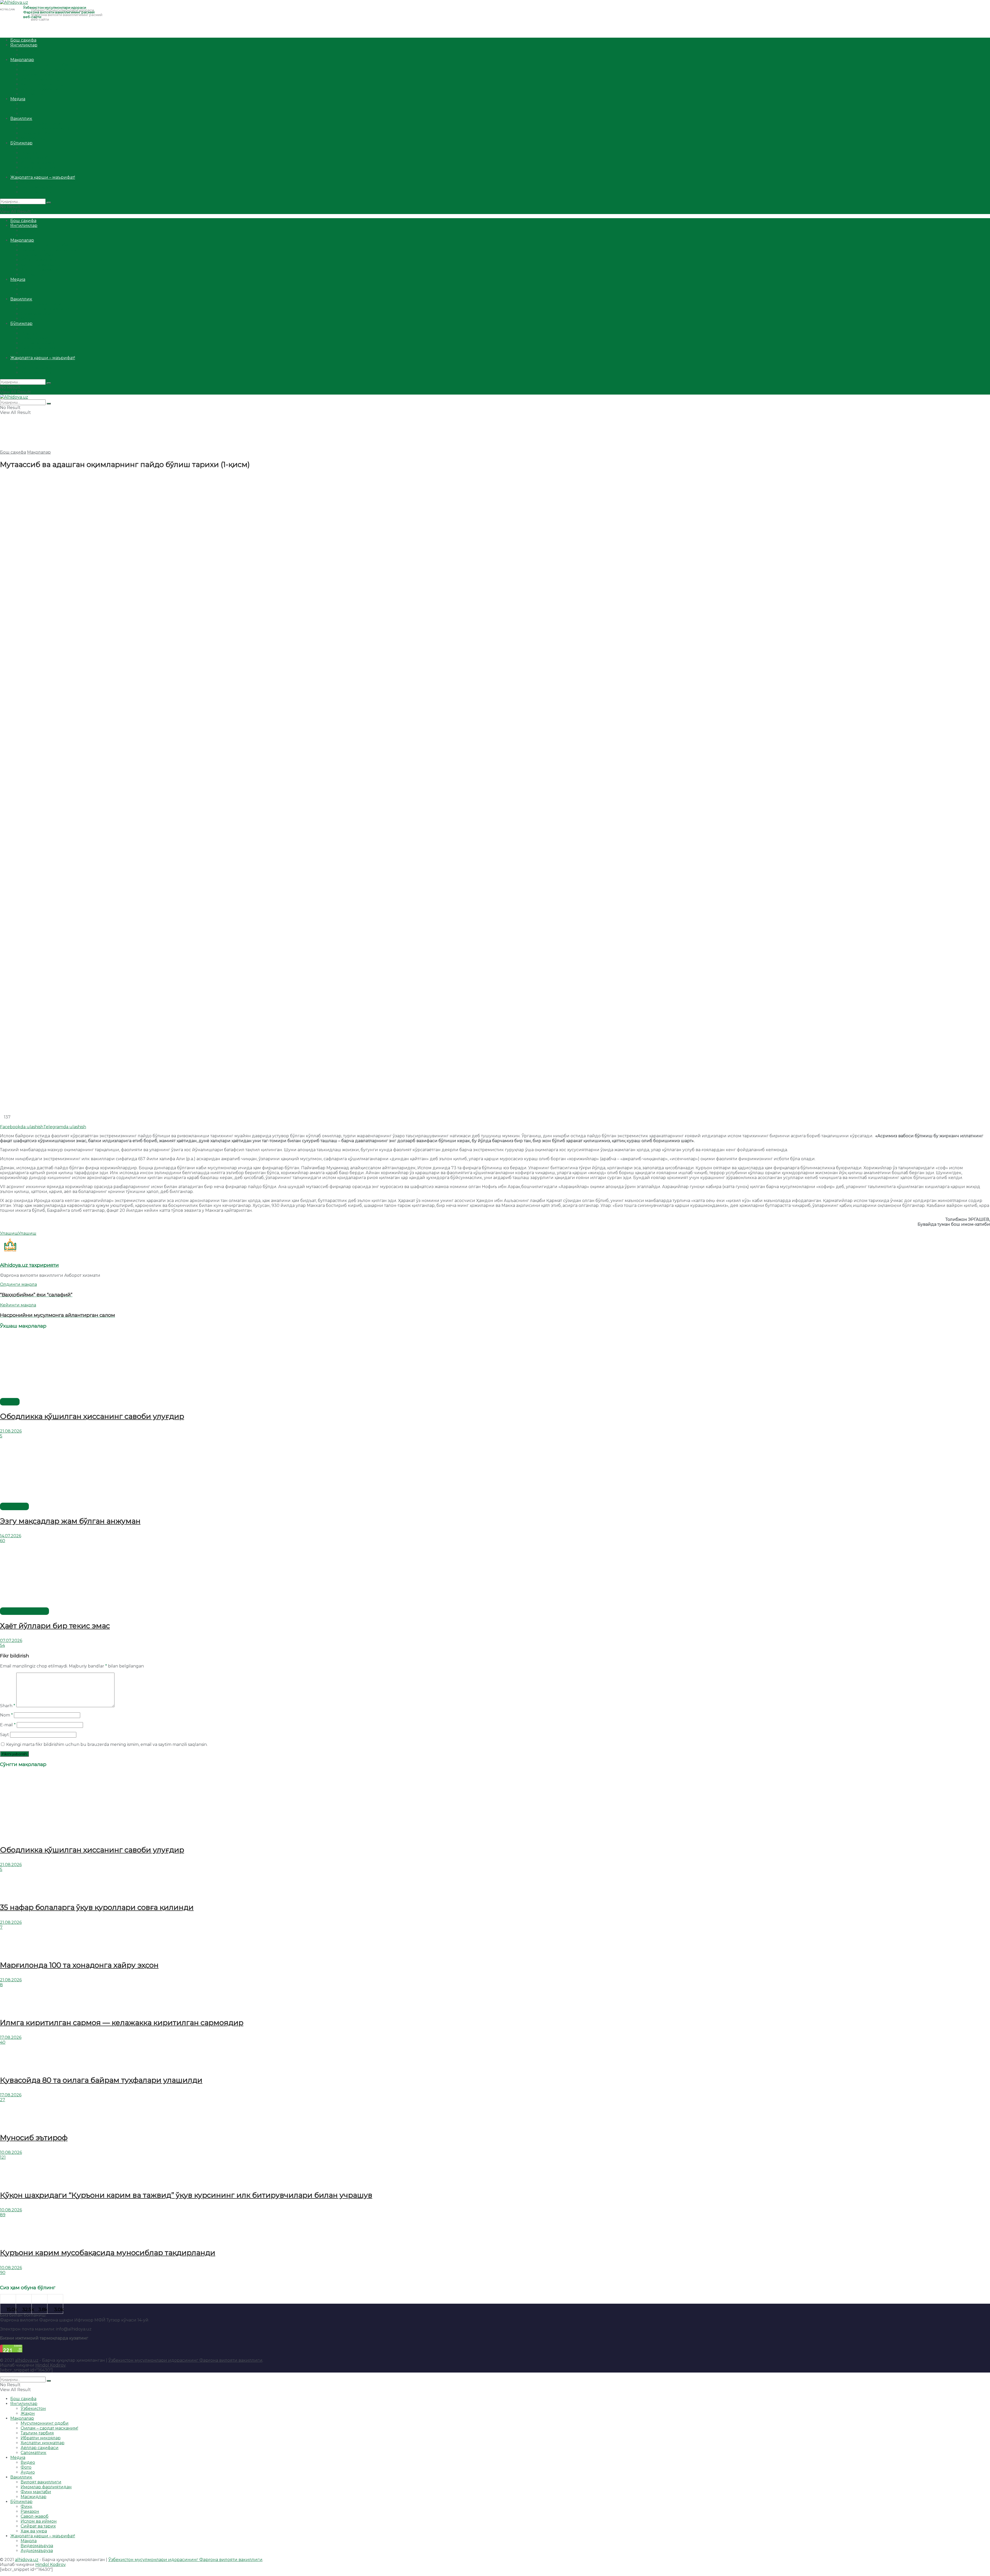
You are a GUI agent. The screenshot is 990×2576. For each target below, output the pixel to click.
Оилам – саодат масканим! (49, 69)
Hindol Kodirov (50, 2365)
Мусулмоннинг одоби (45, 65)
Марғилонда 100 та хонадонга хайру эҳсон (79, 1965)
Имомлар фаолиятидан (46, 128)
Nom (6, 1715)
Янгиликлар (24, 45)
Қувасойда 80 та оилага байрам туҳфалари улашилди (101, 2080)
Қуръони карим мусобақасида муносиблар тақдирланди (108, 2253)
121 (3, 2157)
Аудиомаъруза (37, 192)
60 (3, 1541)
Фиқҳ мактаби (36, 133)
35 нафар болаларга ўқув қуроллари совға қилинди (97, 1907)
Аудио (28, 114)
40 (3, 2042)
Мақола (29, 182)
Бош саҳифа (23, 40)
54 (2, 1645)
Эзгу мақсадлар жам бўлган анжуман (70, 1521)
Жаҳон (28, 55)
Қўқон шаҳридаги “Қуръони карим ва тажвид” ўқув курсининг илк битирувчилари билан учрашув (186, 2195)
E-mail (8, 1725)
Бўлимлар (21, 143)
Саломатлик (34, 94)
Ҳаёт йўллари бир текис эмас (55, 1626)
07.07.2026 (11, 1641)
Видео (28, 104)
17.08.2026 (11, 2037)
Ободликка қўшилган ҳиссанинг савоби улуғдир (92, 1416)
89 (3, 2215)
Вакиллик (21, 118)
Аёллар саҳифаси (40, 89)
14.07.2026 (11, 1536)
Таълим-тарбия (37, 74)
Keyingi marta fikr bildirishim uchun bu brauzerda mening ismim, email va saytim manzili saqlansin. (107, 1744)
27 (3, 2100)
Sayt (5, 1735)
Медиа (18, 99)
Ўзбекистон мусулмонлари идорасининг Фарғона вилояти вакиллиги (185, 2360)
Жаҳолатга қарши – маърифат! (43, 177)
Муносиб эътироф (34, 2138)
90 (3, 2273)
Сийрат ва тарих (38, 167)
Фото (26, 109)
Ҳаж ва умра (34, 172)
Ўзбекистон (33, 50)
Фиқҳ (26, 148)
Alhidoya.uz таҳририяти (29, 1265)
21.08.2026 (11, 1431)
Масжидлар (34, 138)
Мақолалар (22, 60)
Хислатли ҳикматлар (43, 84)
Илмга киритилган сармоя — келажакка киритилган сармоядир (122, 2023)
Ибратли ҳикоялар (41, 79)
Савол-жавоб (35, 158)
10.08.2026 (11, 2152)
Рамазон (30, 153)
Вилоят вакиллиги (41, 123)
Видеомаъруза (37, 187)
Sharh (8, 1706)
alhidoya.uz (27, 2360)
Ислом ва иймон (39, 163)
